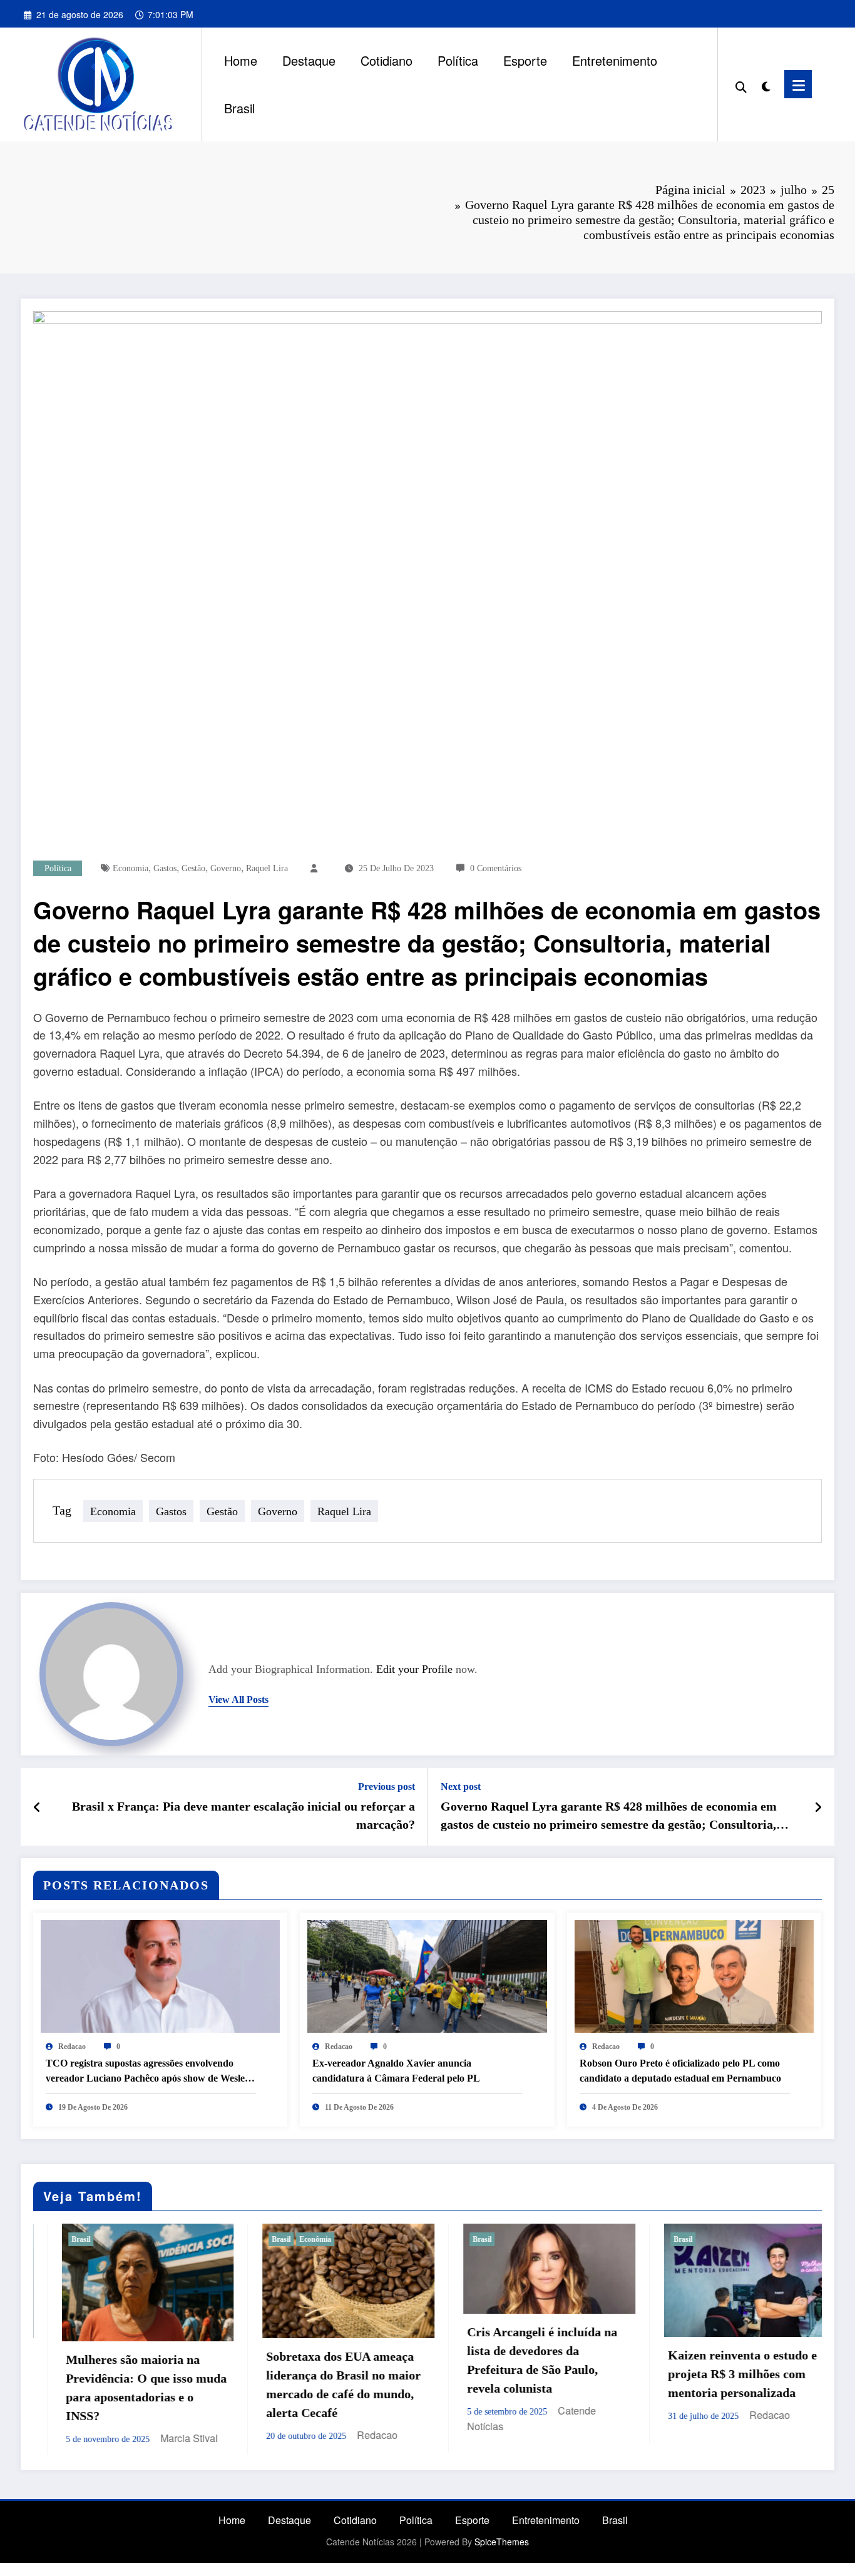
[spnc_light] (765, 84)
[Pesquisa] (741, 84)
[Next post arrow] (818, 1807)
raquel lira (267, 868)
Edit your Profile (414, 1669)
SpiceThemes (502, 2538)
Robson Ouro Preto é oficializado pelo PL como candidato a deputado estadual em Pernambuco (680, 2071)
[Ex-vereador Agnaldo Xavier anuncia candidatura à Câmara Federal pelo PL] (427, 1975)
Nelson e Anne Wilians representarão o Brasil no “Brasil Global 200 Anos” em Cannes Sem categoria (731, 2383)
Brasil (239, 108)
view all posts (238, 1699)
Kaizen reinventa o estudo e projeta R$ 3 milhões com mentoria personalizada (527, 2374)
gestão (193, 868)
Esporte (525, 60)
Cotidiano (387, 60)
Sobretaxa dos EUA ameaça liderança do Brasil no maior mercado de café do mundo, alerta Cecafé (128, 2384)
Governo (226, 868)
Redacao (72, 2047)
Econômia (100, 2239)
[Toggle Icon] (798, 84)
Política (458, 60)
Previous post (387, 1786)
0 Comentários (496, 868)
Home (241, 60)
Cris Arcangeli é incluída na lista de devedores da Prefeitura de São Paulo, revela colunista (327, 2360)
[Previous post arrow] (37, 1807)
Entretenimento (615, 60)
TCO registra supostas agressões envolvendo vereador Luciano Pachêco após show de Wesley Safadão (148, 2072)
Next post (461, 1786)
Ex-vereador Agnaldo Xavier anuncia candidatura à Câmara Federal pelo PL (396, 2071)
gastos (165, 868)
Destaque (309, 60)
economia (131, 868)
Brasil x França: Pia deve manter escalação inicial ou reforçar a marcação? (243, 1815)
